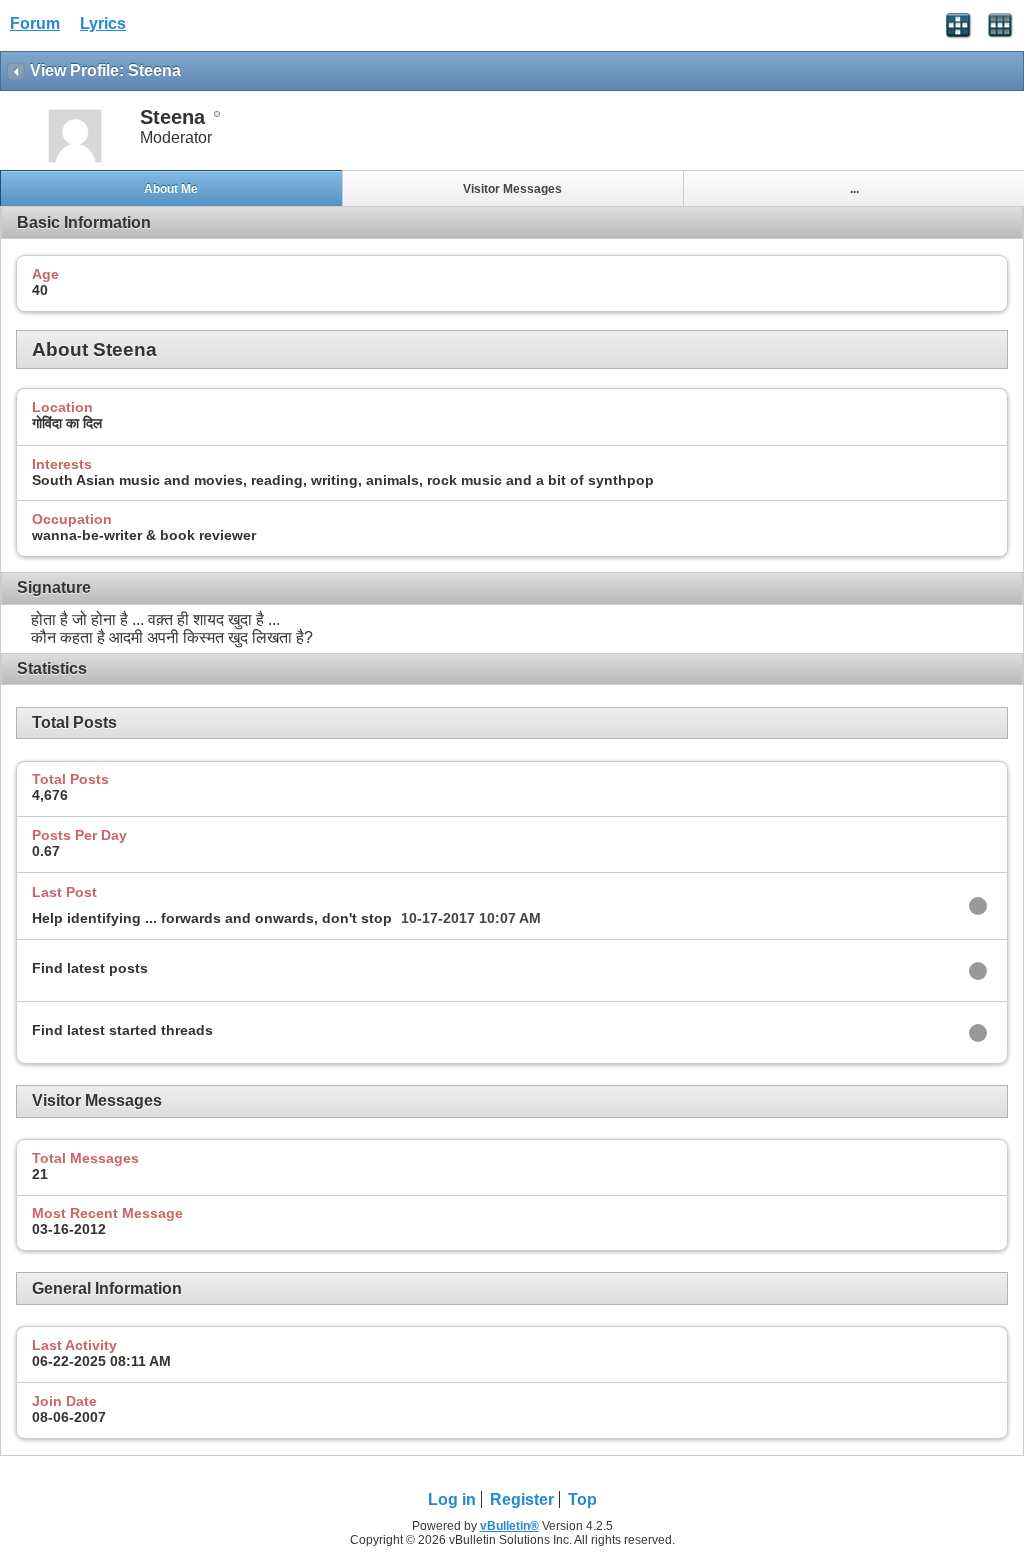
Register (522, 1499)
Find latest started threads (122, 1030)
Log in (452, 1499)
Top (582, 1499)
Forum (35, 23)
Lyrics (103, 23)
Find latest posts (90, 968)
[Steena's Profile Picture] (75, 160)
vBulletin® (509, 1526)
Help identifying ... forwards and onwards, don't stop (212, 918)
